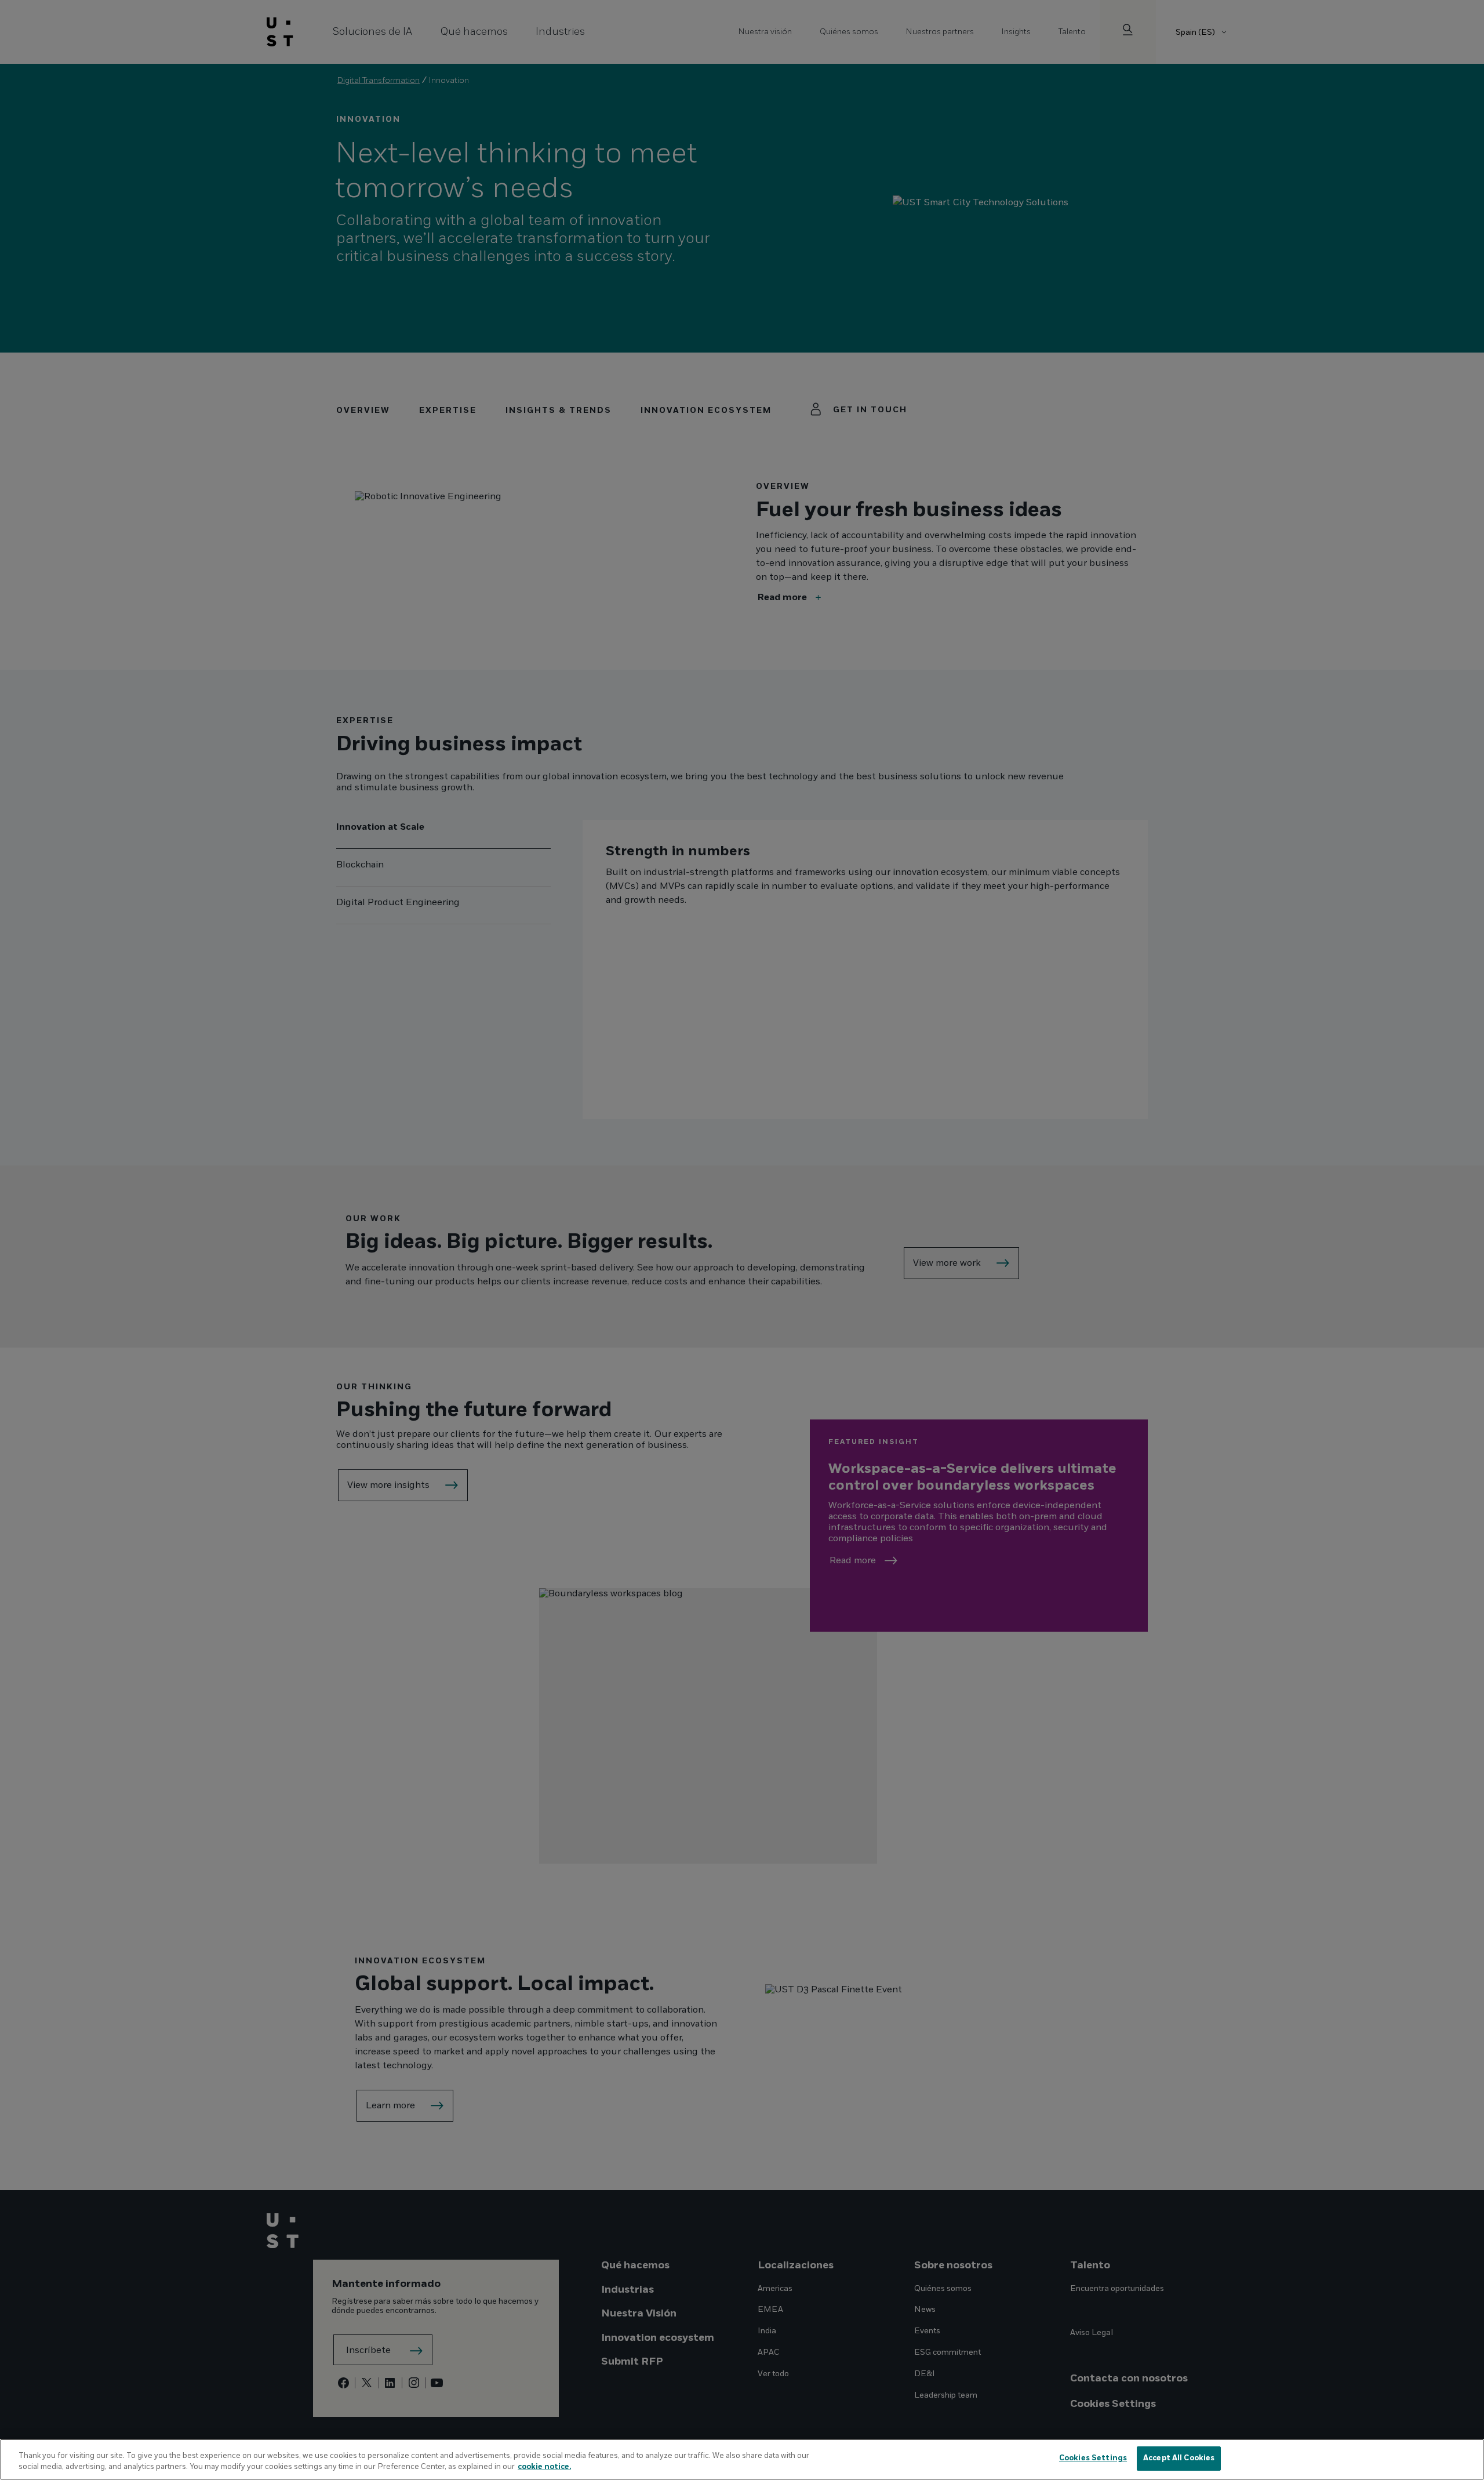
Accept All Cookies (1179, 2458)
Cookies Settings (1093, 2458)
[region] (742, 2459)
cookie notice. (544, 2467)
